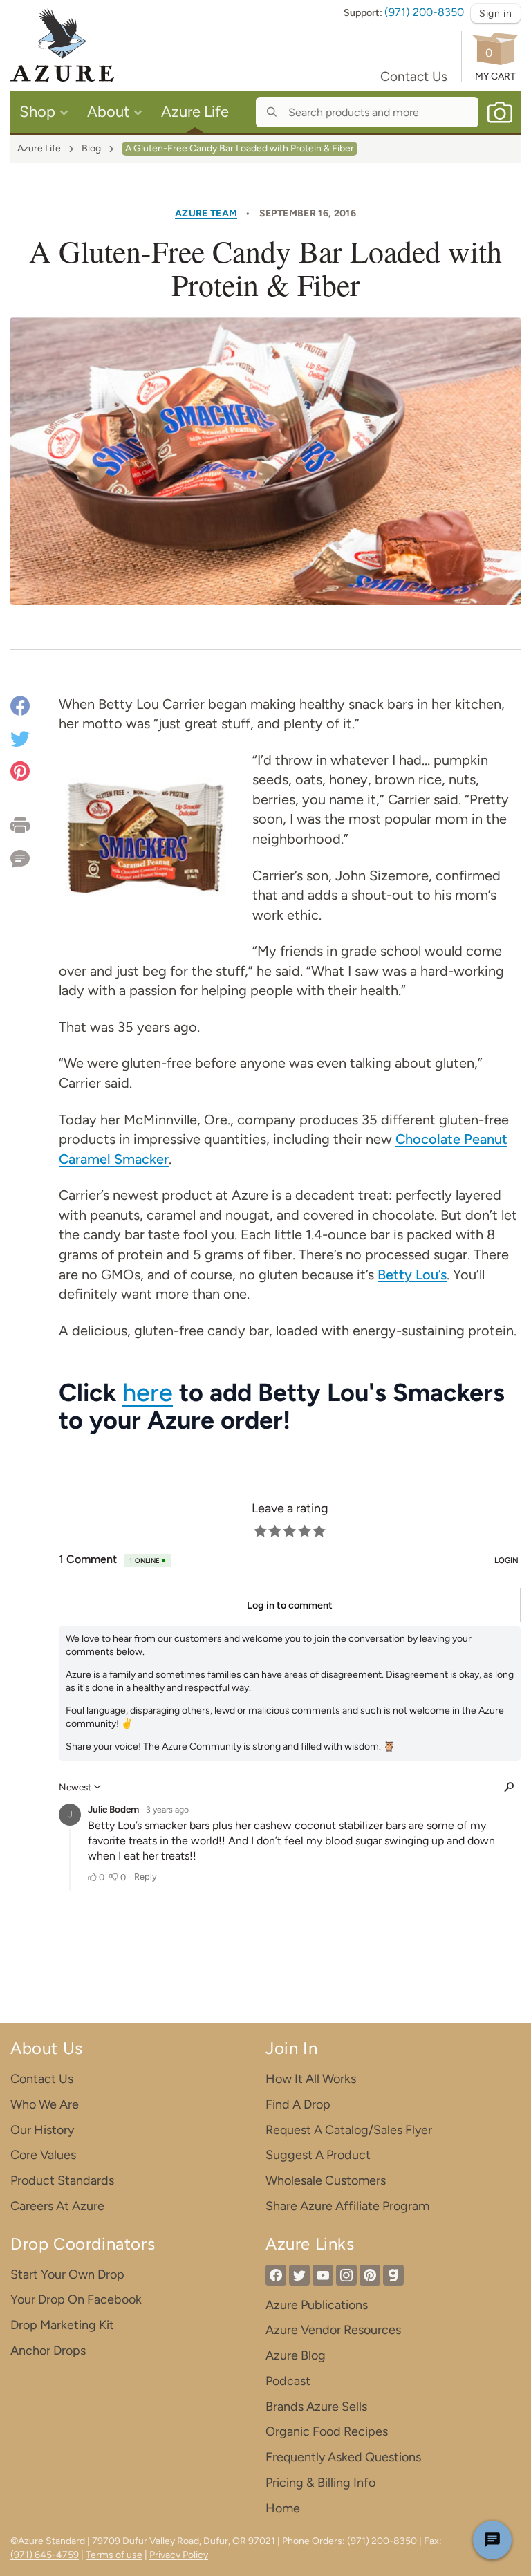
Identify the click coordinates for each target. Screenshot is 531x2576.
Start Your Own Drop (67, 2274)
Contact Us (414, 76)
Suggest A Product (318, 2155)
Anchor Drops (48, 2351)
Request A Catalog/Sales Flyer (349, 2130)
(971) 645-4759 (45, 2555)
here (148, 1392)
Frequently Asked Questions (343, 2457)
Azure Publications (317, 2305)
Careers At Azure (57, 2206)
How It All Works (311, 2079)
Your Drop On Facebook (76, 2299)
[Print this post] (35, 825)
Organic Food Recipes (327, 2431)
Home (283, 2508)
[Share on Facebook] (20, 708)
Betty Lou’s (412, 1275)
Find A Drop (298, 2104)
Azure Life (39, 148)
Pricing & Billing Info (320, 2483)
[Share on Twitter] (20, 738)
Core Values (43, 2155)
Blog (91, 148)
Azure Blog (296, 2355)
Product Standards (62, 2180)
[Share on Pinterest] (20, 770)
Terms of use (114, 2555)
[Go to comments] (35, 854)
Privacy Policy (179, 2555)
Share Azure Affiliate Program (347, 2206)
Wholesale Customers (326, 2180)
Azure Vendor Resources (333, 2330)
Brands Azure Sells (316, 2407)
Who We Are (45, 2104)
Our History (42, 2130)
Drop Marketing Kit (62, 2325)
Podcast (288, 2381)
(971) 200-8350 (424, 12)
